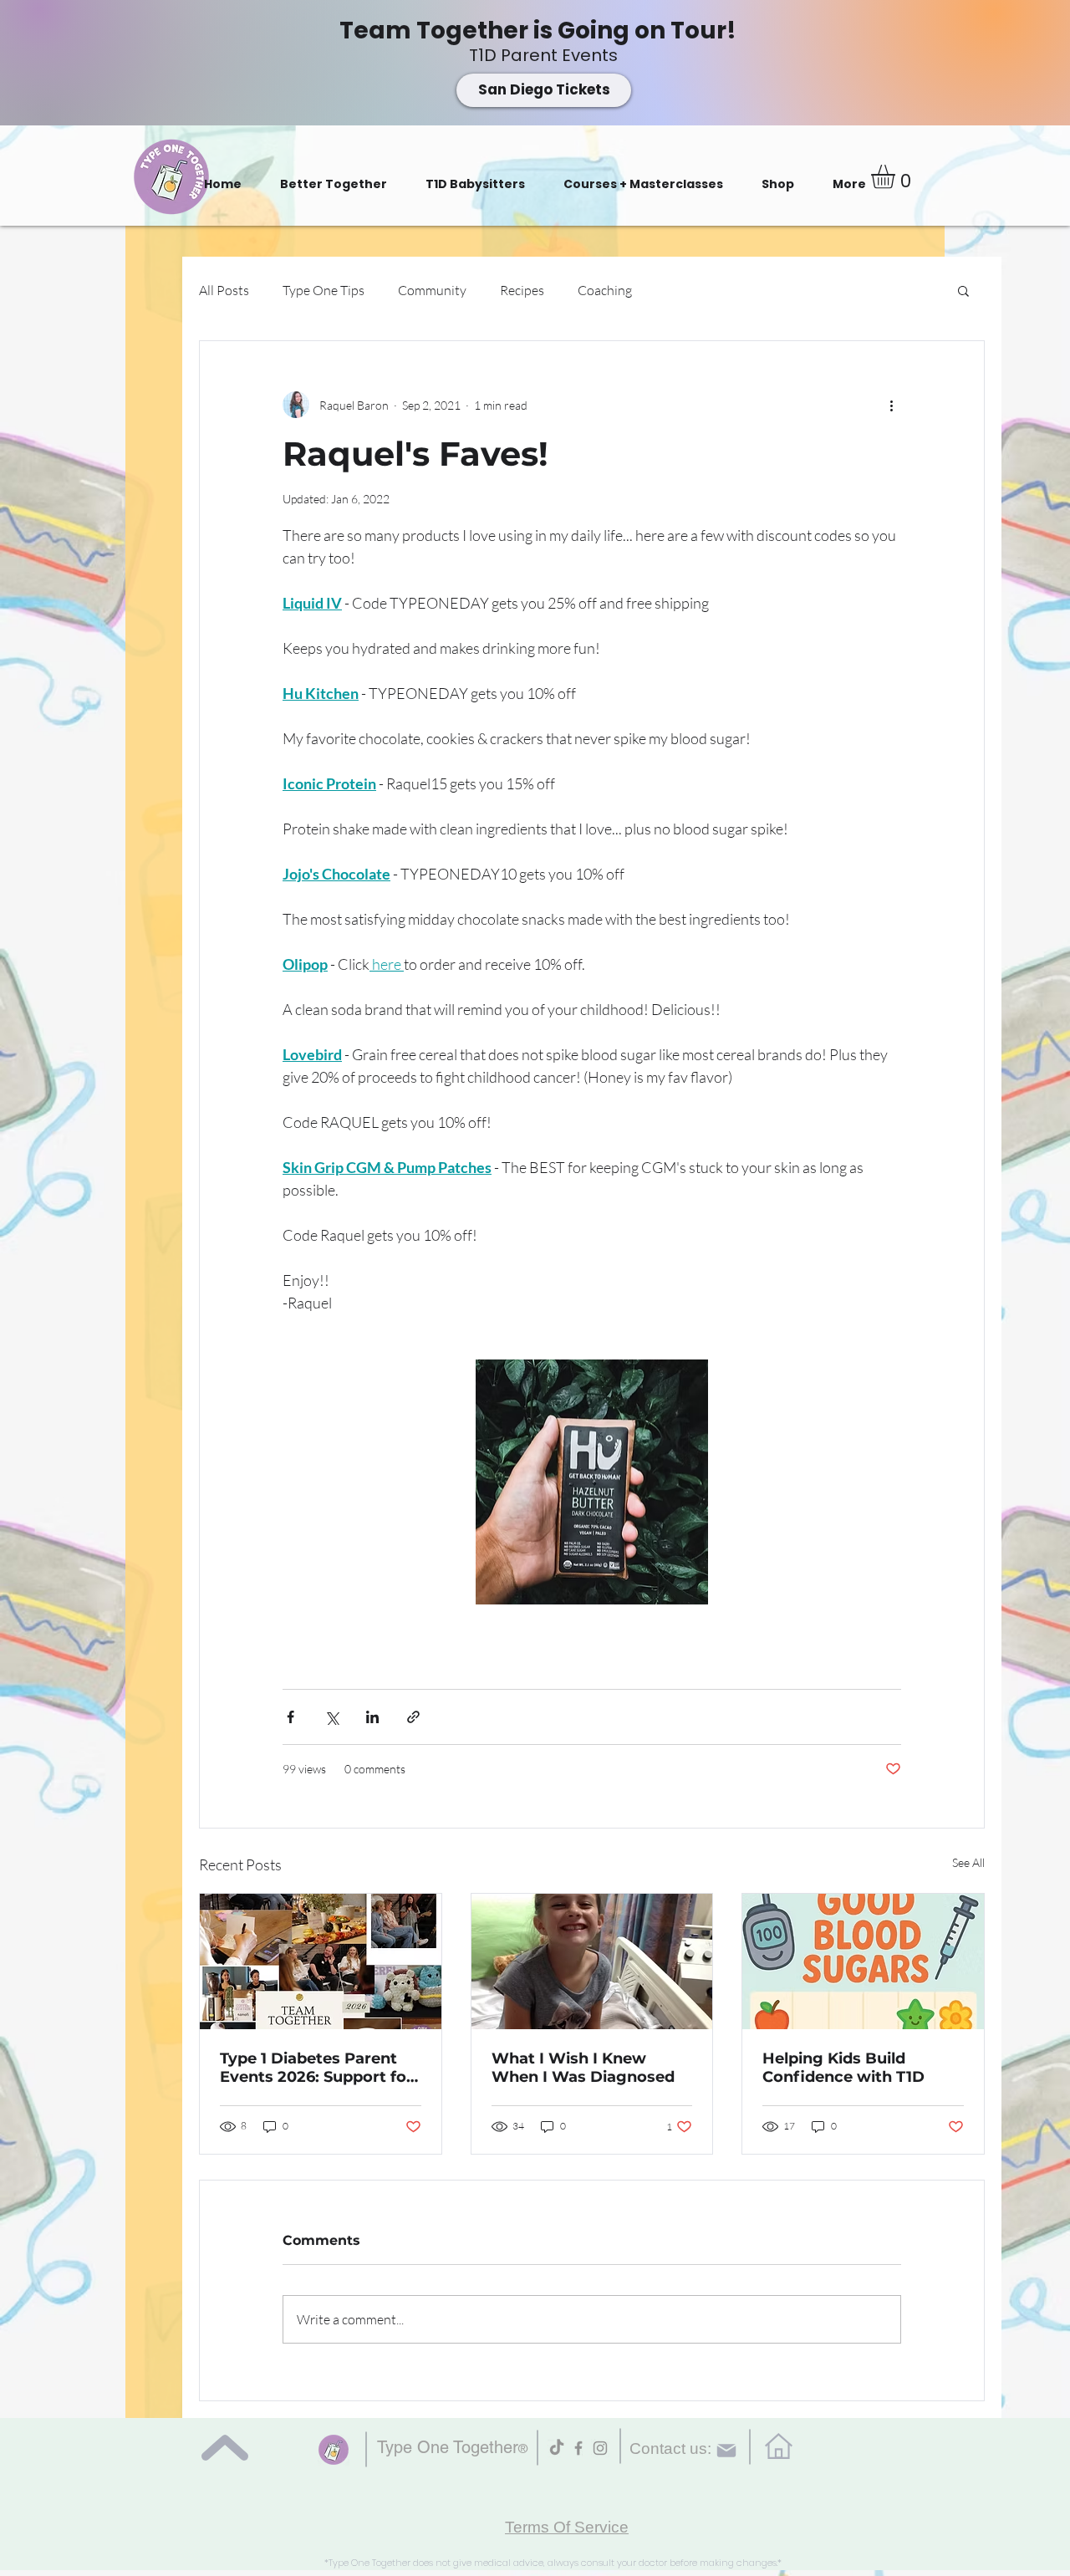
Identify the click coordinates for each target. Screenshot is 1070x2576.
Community (432, 290)
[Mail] (726, 2451)
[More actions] (891, 405)
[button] (849, 176)
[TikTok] (557, 2448)
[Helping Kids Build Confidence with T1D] (863, 1961)
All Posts (224, 290)
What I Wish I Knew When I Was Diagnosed (583, 2068)
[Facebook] (578, 2448)
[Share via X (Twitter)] (331, 1717)
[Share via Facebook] (290, 1717)
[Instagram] (600, 2448)
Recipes (522, 290)
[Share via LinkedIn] (372, 1717)
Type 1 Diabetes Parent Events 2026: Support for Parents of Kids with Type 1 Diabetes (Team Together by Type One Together (319, 2068)
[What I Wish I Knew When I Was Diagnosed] (592, 1961)
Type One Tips (324, 290)
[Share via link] (413, 1717)
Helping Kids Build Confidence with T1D (843, 2068)
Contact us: (673, 2448)
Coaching (605, 290)
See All (968, 1862)
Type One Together (448, 2447)
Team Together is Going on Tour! (538, 31)
